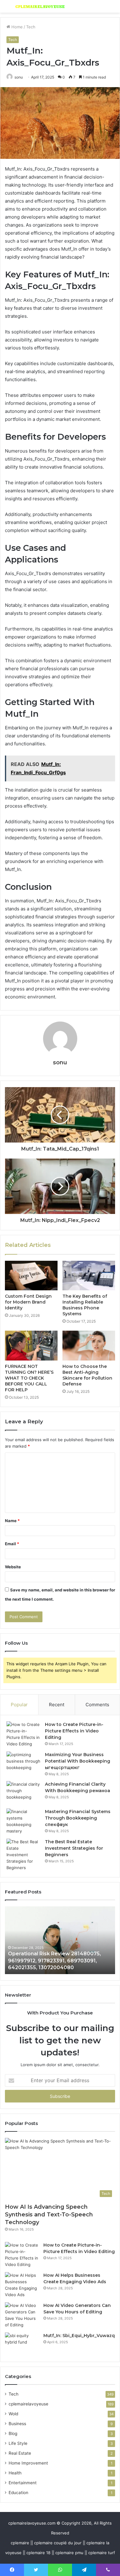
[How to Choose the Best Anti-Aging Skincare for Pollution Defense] (89, 1345)
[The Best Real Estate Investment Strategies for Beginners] (23, 1855)
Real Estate (20, 2453)
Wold (13, 2414)
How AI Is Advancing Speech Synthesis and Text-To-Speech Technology (49, 2215)
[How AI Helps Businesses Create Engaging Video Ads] (22, 2285)
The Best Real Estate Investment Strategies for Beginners (74, 1848)
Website (13, 1567)
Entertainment (23, 2483)
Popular (19, 1705)
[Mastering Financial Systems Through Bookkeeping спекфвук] (23, 1821)
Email (12, 1544)
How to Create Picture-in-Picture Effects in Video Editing (74, 1731)
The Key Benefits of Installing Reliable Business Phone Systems (85, 1305)
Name (12, 1521)
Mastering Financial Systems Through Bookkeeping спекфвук (78, 1818)
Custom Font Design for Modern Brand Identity (28, 1302)
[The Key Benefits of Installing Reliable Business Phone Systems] (89, 1276)
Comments (97, 1705)
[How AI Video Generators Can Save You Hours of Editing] (22, 2315)
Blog (13, 2433)
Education (18, 2493)
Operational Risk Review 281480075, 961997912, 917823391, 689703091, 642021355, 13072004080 (54, 1961)
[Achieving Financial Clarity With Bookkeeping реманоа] (23, 1793)
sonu (19, 77)
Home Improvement (28, 2463)
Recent (57, 1705)
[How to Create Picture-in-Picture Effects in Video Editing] (23, 1734)
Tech (31, 27)
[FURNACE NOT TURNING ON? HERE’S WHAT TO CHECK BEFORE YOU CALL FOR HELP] (31, 1345)
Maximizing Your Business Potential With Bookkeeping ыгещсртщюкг (78, 1761)
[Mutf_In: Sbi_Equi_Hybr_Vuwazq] (22, 2344)
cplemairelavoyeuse (28, 2404)
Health (15, 2473)
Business (17, 2424)
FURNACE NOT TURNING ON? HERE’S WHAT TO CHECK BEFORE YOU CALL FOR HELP (29, 1378)
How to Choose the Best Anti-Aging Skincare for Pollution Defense (87, 1375)
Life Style (18, 2443)
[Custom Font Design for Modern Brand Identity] (31, 1276)
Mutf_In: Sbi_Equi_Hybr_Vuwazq (79, 2336)
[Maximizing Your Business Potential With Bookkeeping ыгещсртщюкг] (23, 1763)
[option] (60, 1940)
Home (16, 27)
